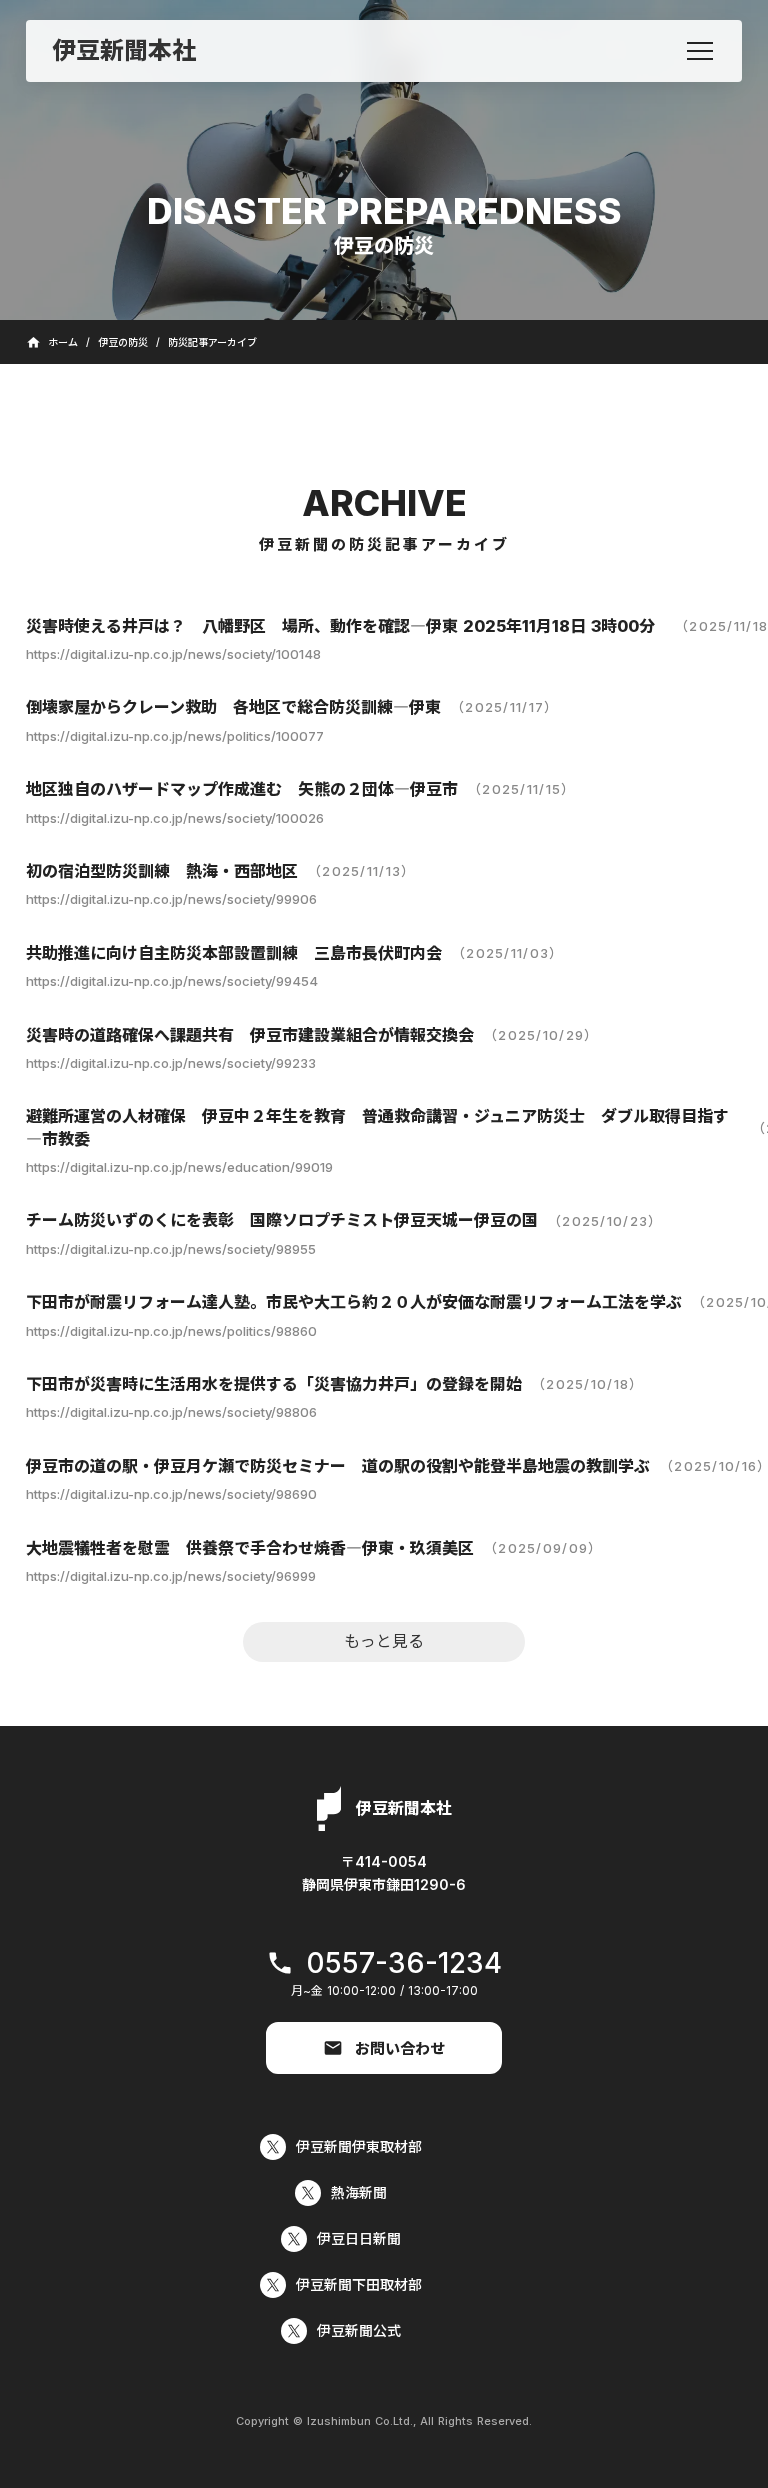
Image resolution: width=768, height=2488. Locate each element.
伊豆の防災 (123, 342)
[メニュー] (700, 51)
